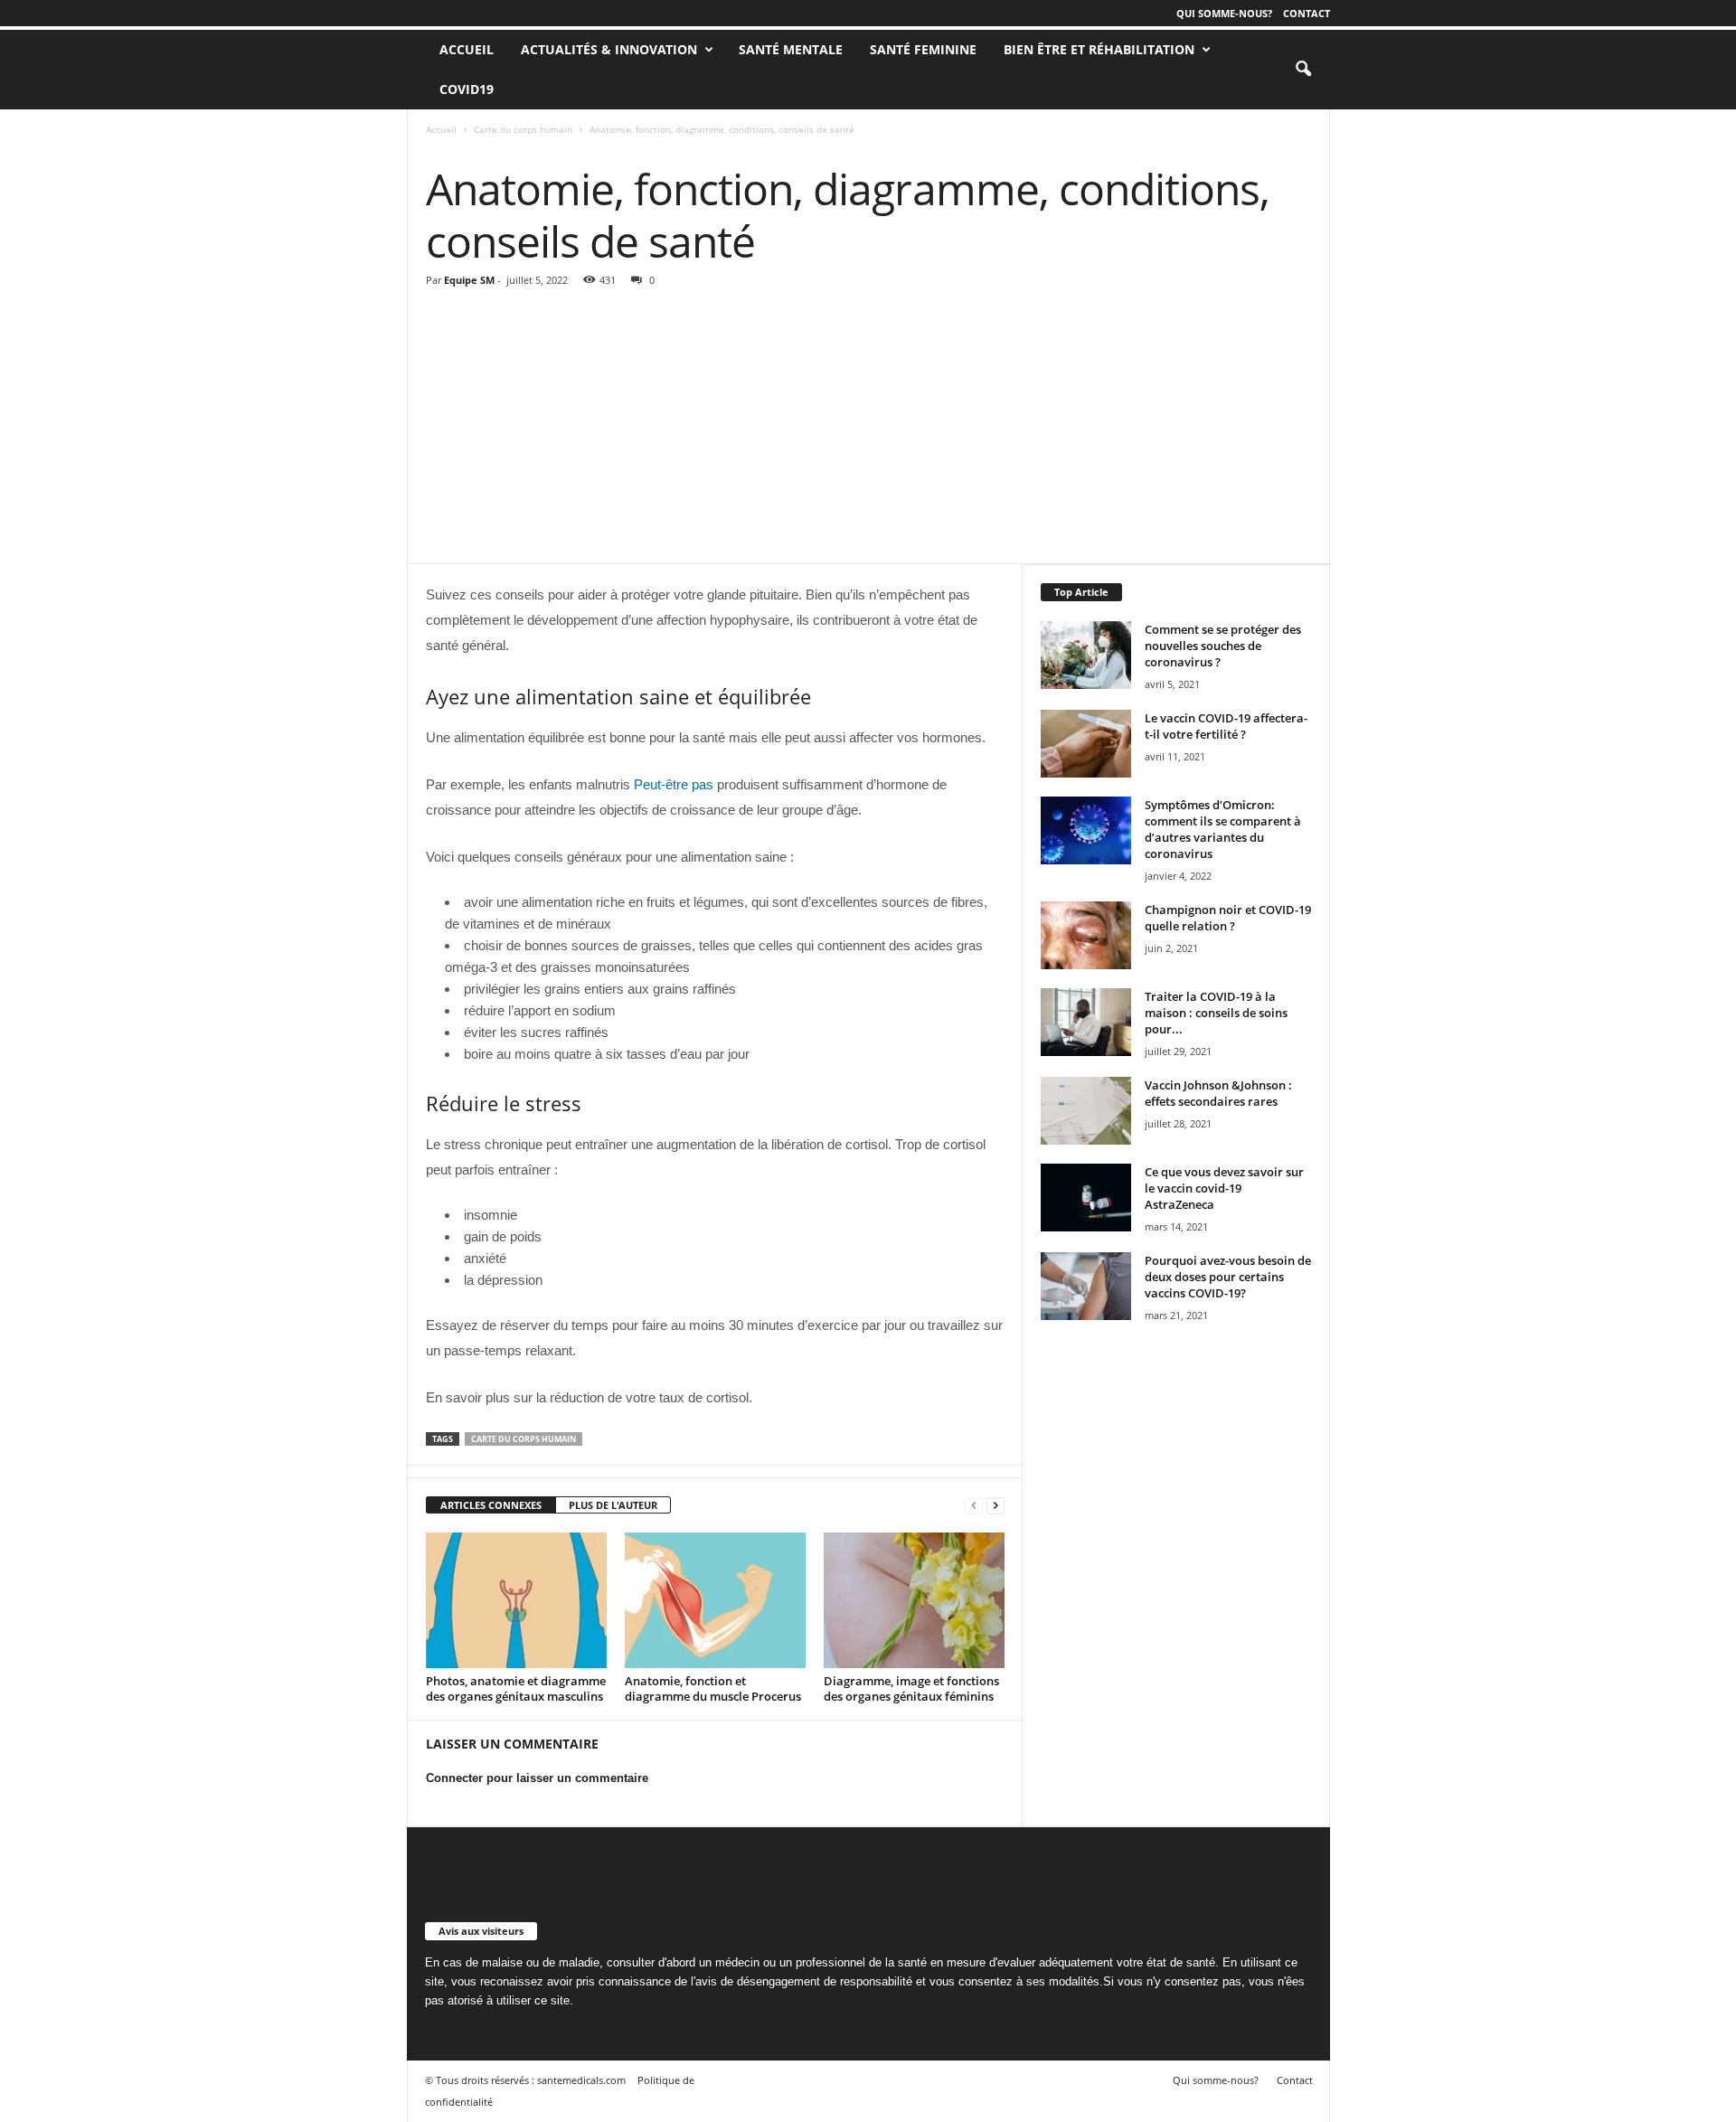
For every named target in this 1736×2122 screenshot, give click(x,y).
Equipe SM (469, 280)
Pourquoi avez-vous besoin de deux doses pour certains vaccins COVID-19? (1228, 1277)
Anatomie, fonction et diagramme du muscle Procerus (713, 1688)
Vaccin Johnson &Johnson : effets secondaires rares (1218, 1093)
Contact (1307, 13)
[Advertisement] (869, 428)
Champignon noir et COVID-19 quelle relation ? (1228, 918)
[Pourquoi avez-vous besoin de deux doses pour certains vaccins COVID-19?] (1086, 1286)
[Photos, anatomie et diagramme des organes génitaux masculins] (516, 1600)
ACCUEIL (467, 49)
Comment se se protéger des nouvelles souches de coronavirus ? (1223, 646)
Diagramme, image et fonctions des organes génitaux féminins (911, 1688)
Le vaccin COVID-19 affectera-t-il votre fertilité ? (1226, 726)
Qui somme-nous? (1224, 13)
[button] (1303, 70)
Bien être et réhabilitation (1099, 49)
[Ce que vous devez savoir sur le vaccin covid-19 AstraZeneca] (1086, 1198)
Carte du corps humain (523, 129)
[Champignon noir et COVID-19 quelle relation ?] (1086, 935)
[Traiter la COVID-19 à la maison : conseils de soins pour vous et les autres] (1086, 1022)
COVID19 (467, 89)
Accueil (441, 129)
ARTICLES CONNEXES (491, 1505)
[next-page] (995, 1506)
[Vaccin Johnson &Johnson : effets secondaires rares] (1086, 1111)
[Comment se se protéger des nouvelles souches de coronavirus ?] (1086, 655)
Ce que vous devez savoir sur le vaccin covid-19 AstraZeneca (1224, 1188)
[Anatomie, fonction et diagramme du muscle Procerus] (715, 1600)
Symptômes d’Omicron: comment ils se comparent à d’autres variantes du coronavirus (1223, 829)
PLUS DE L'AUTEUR (613, 1505)
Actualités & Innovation (609, 49)
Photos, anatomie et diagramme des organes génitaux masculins (516, 1688)
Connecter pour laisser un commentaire (537, 1778)
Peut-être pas (674, 784)
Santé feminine (923, 49)
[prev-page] (974, 1506)
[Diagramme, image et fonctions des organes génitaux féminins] (914, 1600)
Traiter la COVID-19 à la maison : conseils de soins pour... (1216, 1013)
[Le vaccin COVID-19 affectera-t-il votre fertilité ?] (1086, 744)
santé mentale (791, 49)
